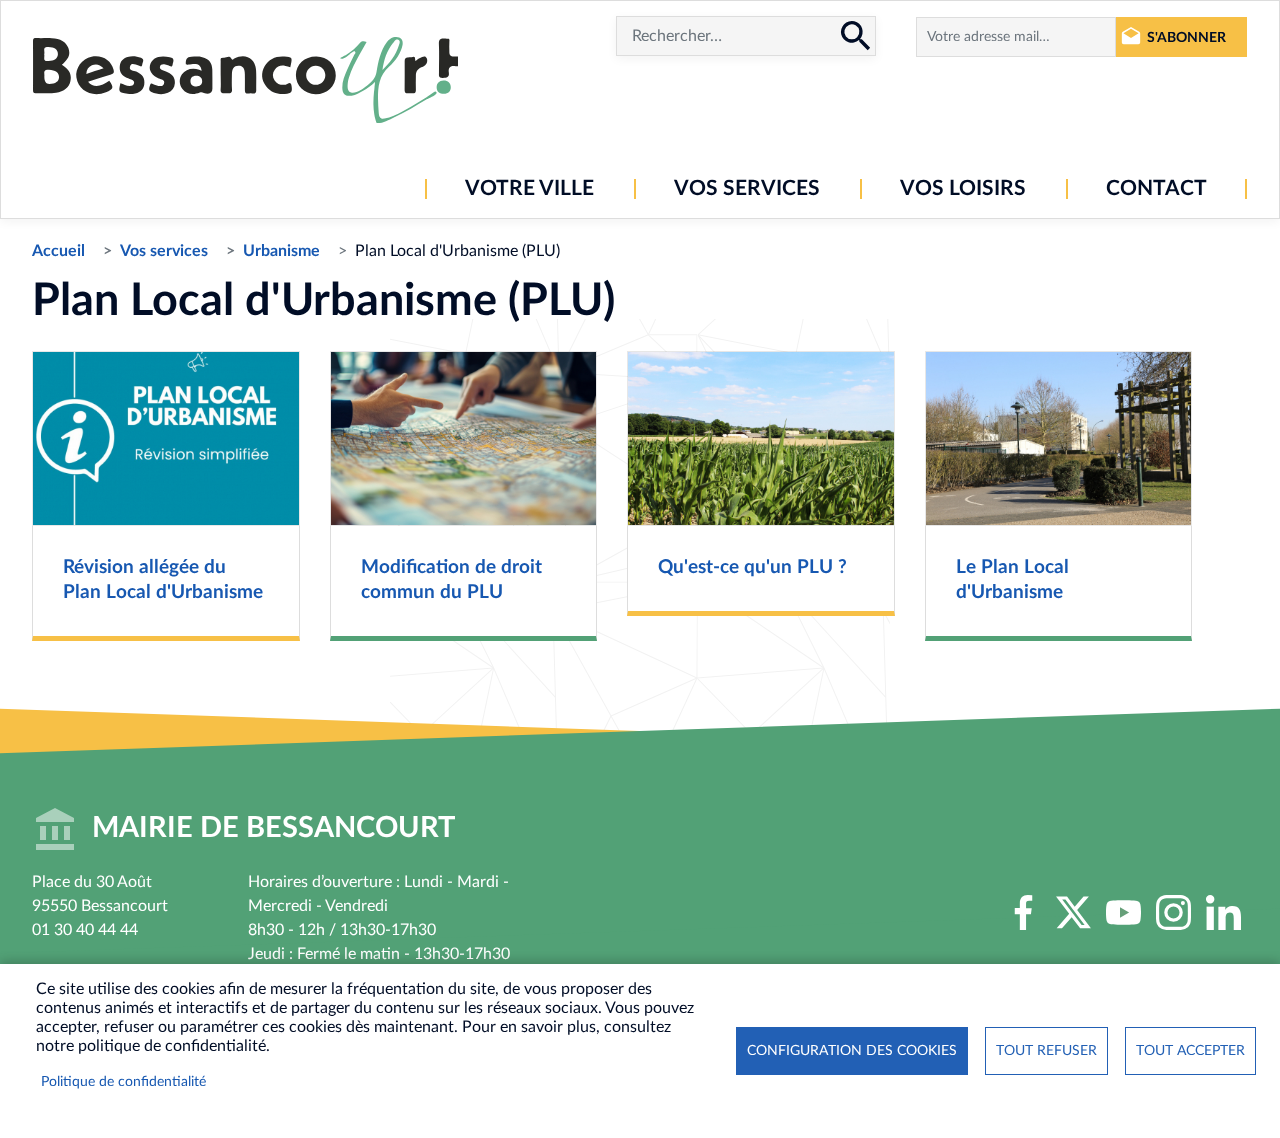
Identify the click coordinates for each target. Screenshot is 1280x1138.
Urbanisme (281, 251)
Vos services (164, 251)
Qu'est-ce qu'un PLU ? (752, 567)
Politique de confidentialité (123, 1082)
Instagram (1173, 913)
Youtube (1123, 913)
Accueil (58, 251)
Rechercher (856, 36)
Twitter (1073, 913)
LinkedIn (1223, 913)
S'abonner (1186, 37)
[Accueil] (245, 80)
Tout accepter (1190, 1051)
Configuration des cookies (852, 1051)
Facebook (1023, 913)
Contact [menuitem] (1156, 188)
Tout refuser (1046, 1051)
